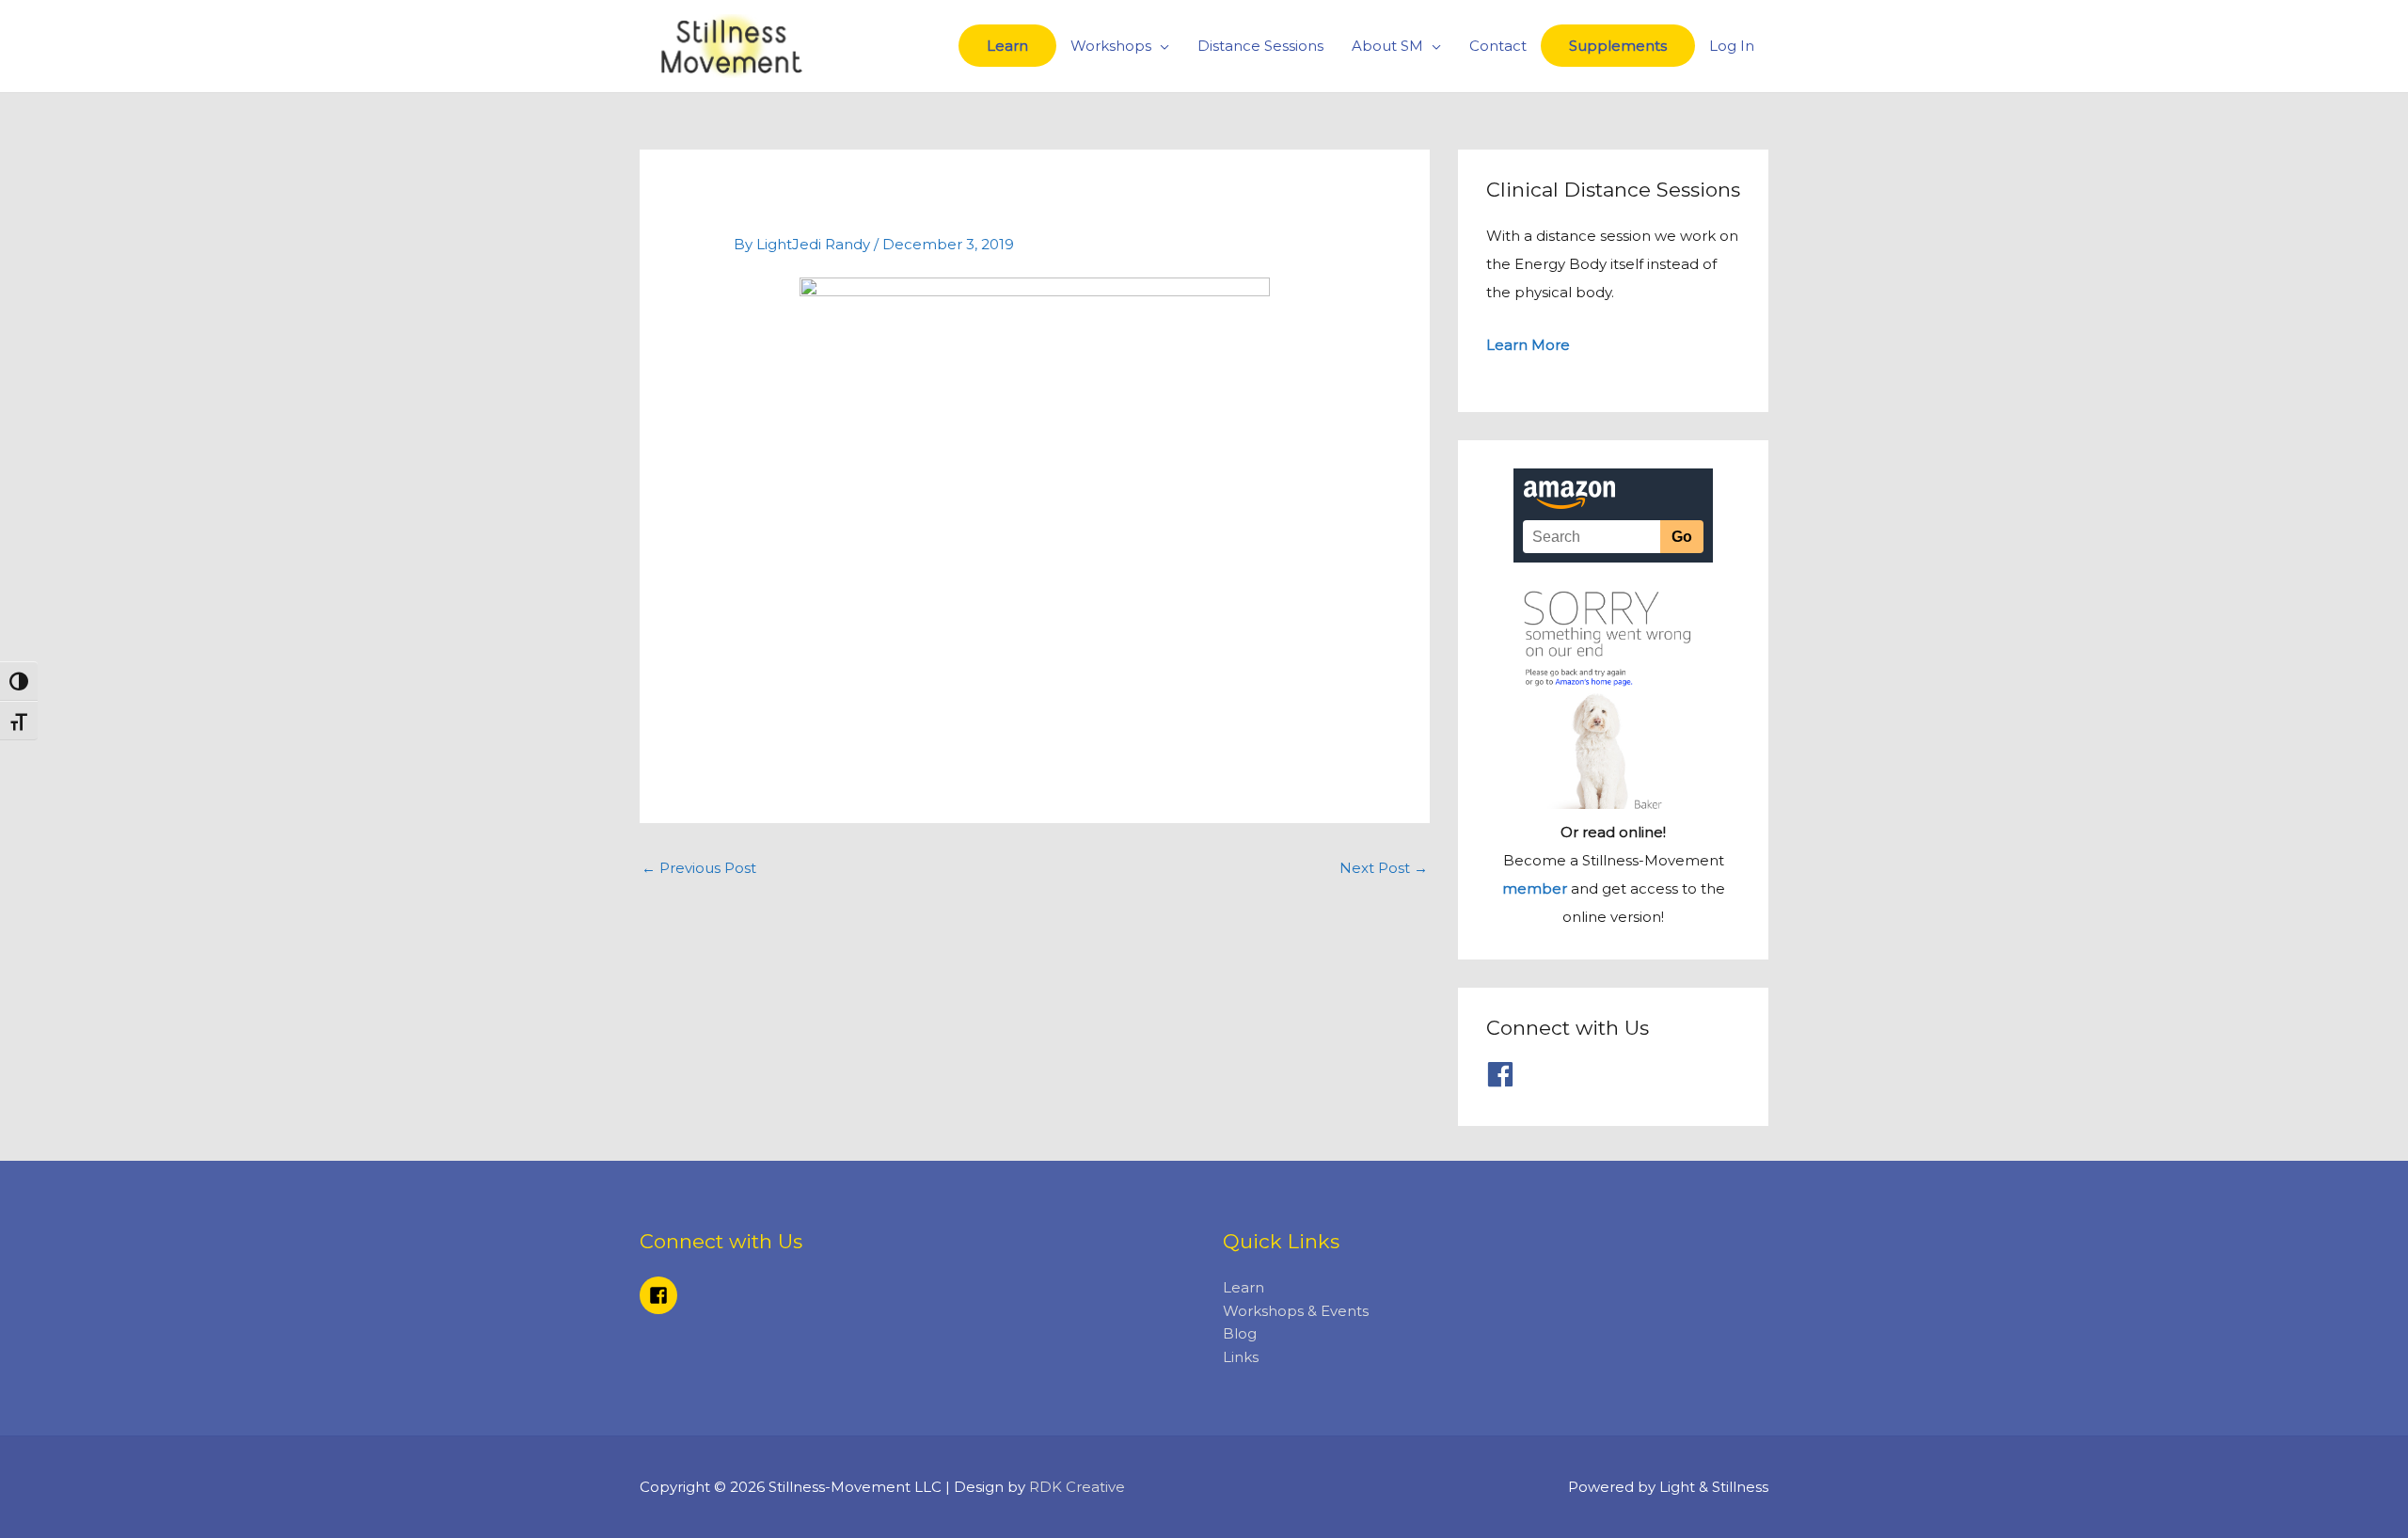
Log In (1732, 46)
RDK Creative (1077, 1487)
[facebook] (1505, 1074)
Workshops (1111, 46)
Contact (1498, 46)
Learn (1007, 46)
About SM (1387, 46)
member (1535, 888)
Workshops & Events (1296, 1311)
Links (1241, 1357)
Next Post (1384, 868)
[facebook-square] (661, 1295)
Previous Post (699, 868)
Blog (1240, 1333)
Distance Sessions (1260, 46)
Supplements (1618, 46)
